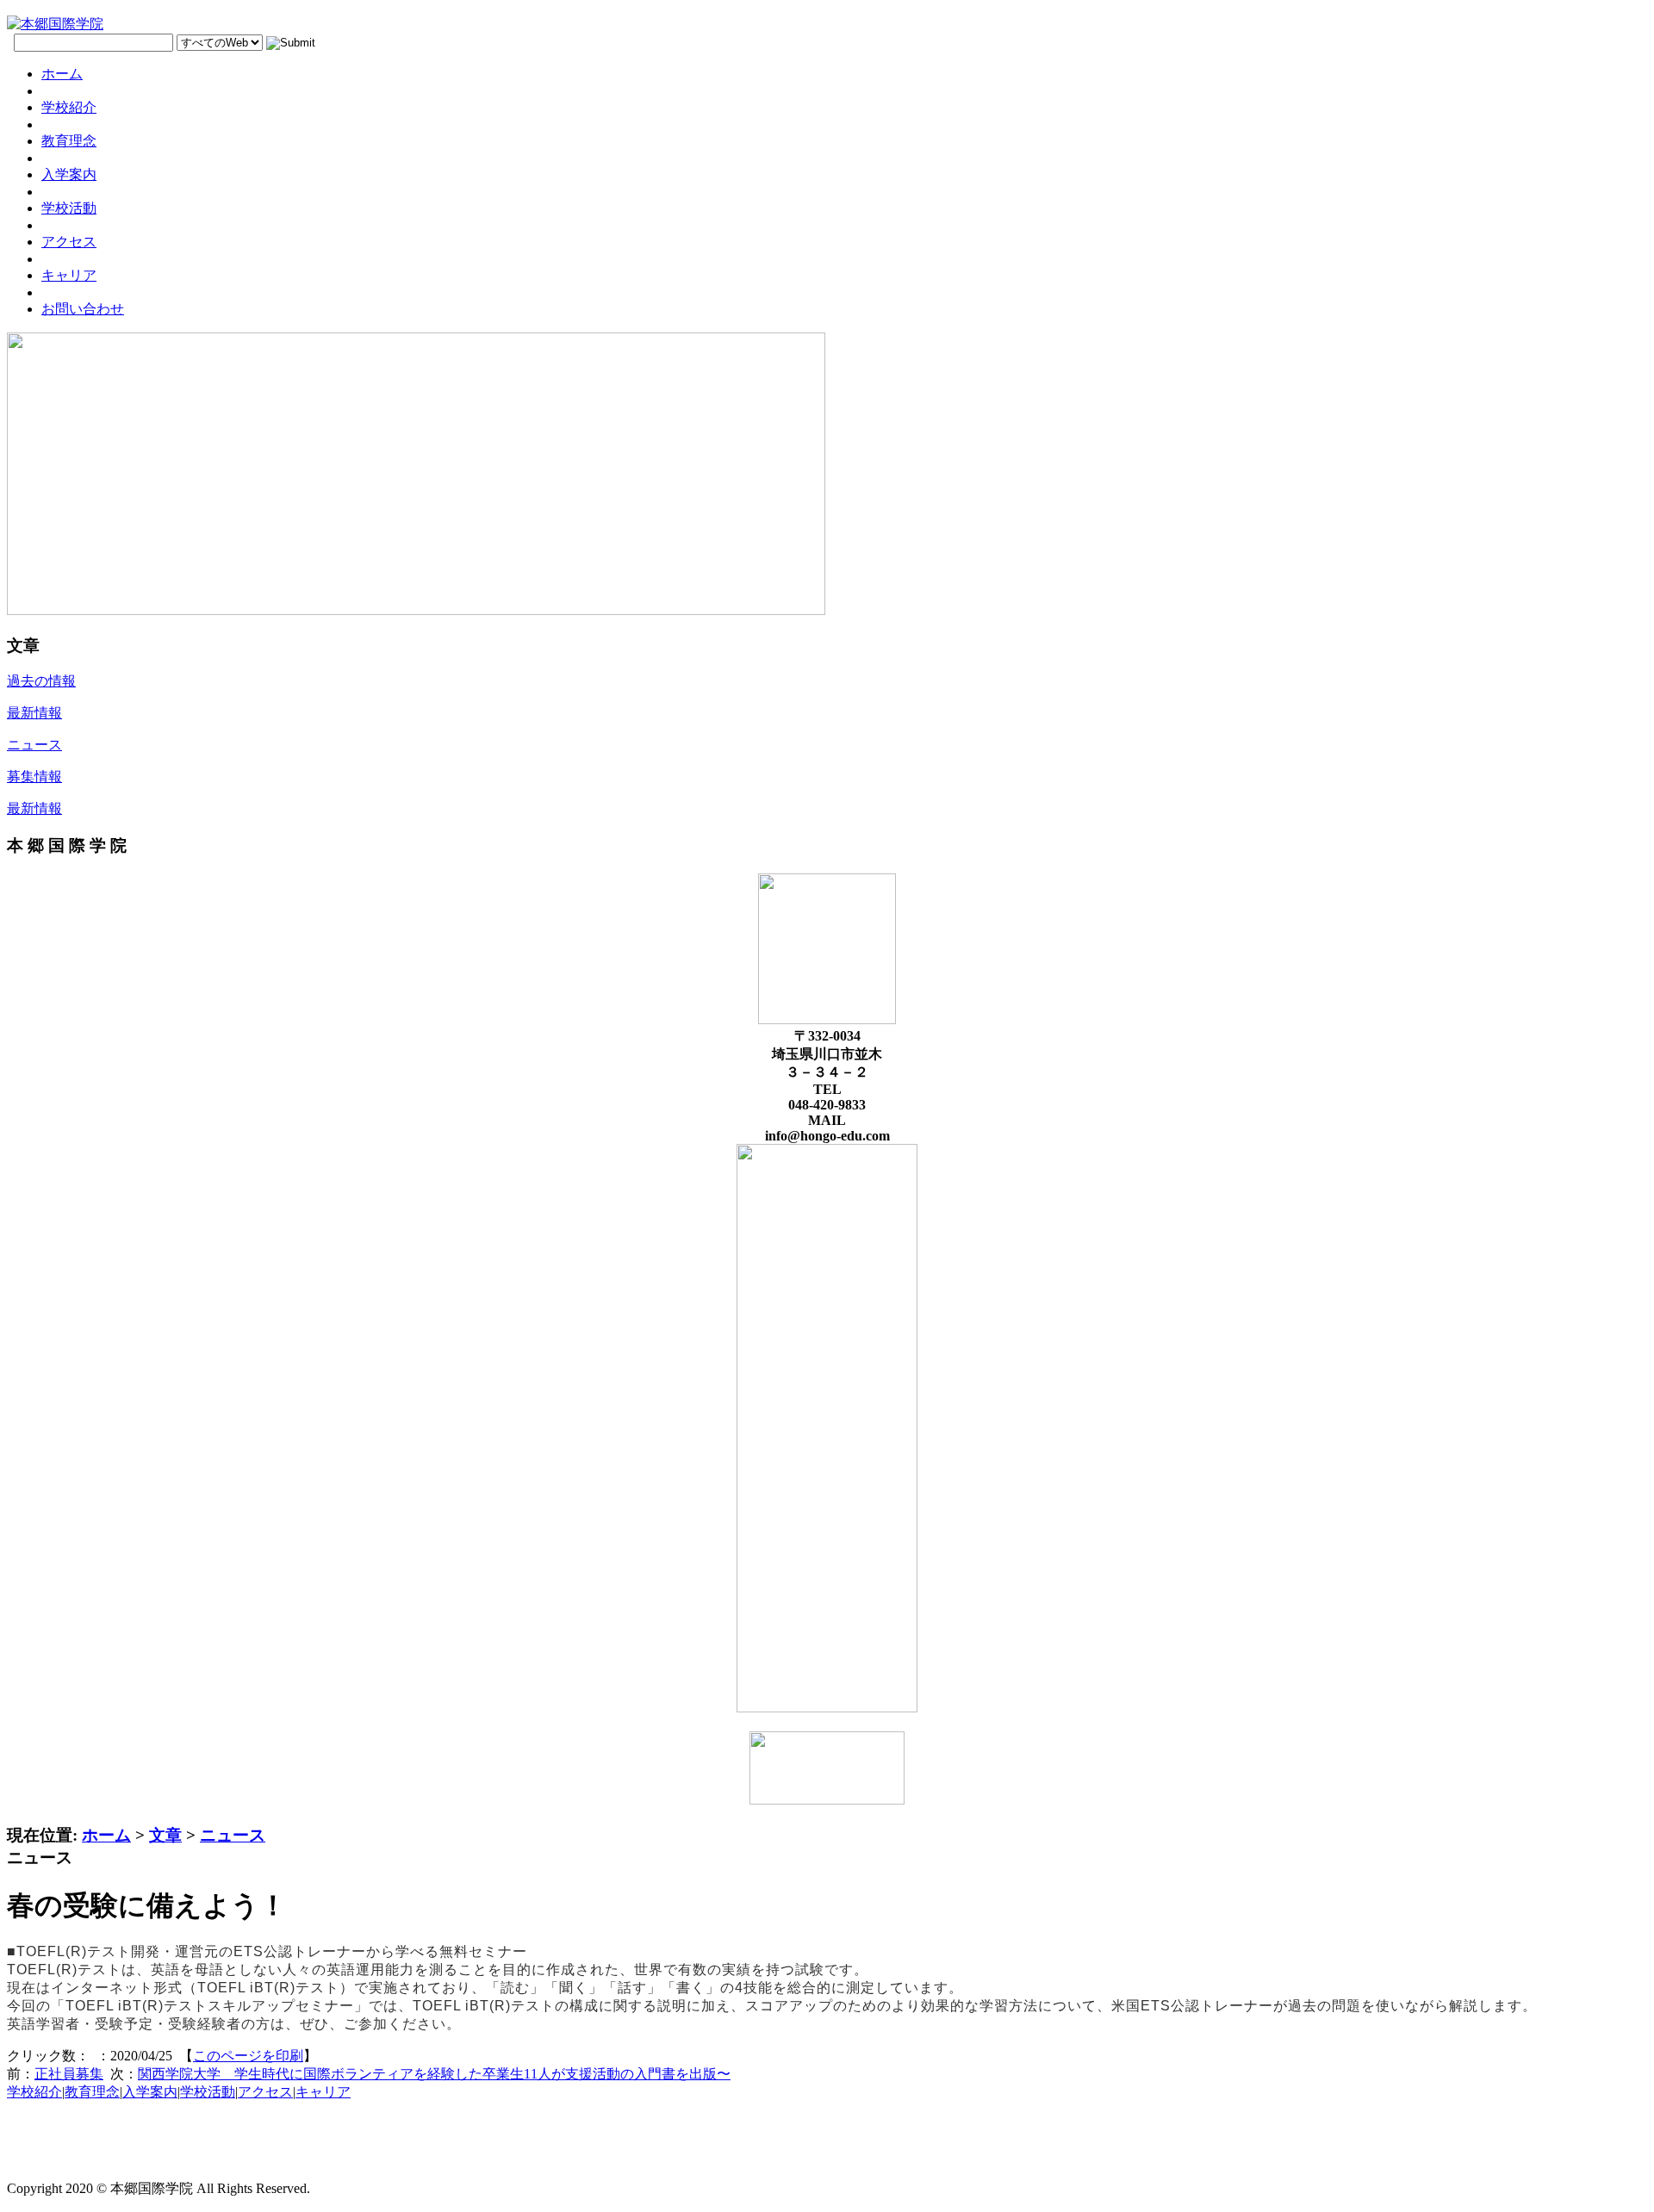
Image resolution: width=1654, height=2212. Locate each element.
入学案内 (150, 2092)
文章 (165, 1835)
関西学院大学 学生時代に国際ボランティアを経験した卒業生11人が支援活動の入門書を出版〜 (434, 2074)
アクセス (265, 2092)
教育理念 (92, 2092)
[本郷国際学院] (55, 24)
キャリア (323, 2092)
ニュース (233, 1835)
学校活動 (208, 2092)
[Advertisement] (627, 2154)
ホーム (106, 1835)
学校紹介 (34, 2092)
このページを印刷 (248, 2056)
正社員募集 (69, 2074)
